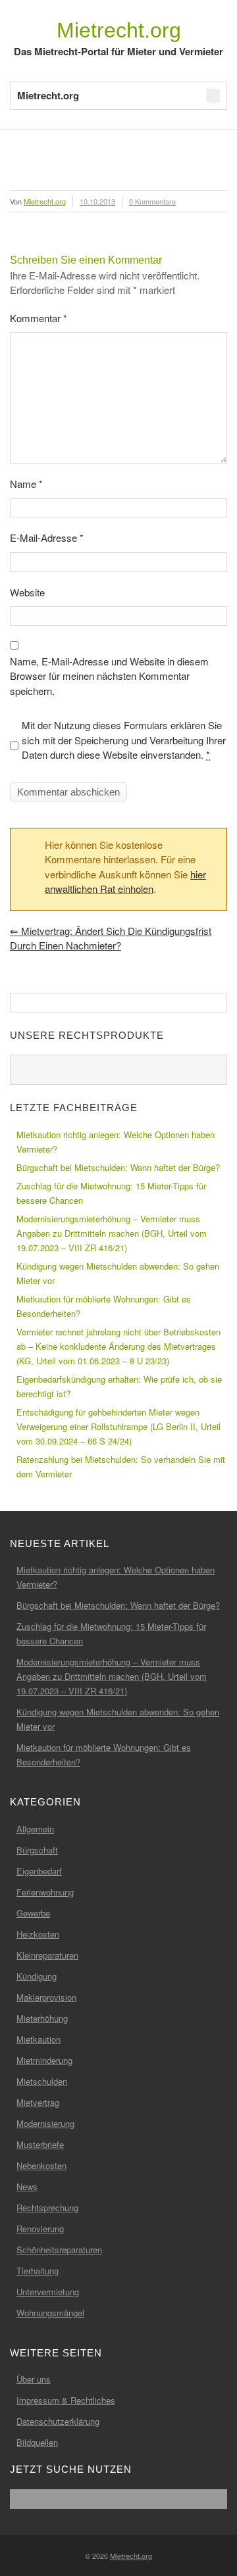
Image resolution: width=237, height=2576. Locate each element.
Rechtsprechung (47, 2207)
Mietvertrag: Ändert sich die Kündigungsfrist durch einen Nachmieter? (111, 938)
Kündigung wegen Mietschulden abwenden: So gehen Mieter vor (118, 1273)
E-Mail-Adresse (47, 537)
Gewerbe (33, 1913)
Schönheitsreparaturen (59, 2250)
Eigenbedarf (39, 1871)
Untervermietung (48, 2292)
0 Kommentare (152, 201)
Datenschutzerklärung (58, 2421)
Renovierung (40, 2229)
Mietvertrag (38, 2102)
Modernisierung (45, 2123)
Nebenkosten (41, 2165)
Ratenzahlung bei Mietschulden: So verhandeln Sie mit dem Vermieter (121, 1467)
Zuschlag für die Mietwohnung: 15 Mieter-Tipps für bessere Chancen (111, 1193)
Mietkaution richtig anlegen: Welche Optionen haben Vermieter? (116, 1142)
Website (27, 592)
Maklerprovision (46, 1997)
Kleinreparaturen (47, 1955)
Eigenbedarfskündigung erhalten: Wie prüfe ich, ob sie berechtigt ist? (119, 1386)
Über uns (34, 2379)
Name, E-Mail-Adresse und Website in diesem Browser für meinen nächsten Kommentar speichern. (109, 676)
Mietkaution (39, 2039)
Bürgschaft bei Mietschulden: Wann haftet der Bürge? (118, 1167)
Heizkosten (38, 1934)
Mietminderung (44, 2060)
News (27, 2186)
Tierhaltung (38, 2271)
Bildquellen (37, 2442)
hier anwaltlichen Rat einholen (125, 882)
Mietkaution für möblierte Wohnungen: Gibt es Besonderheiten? (104, 1306)
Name (26, 484)
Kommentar (39, 318)
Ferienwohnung (45, 1892)
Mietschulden (42, 2081)
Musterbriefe (40, 2144)
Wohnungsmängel (50, 2313)
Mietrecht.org (119, 30)
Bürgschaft (37, 1850)
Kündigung (37, 1976)
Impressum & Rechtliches (66, 2400)
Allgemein (35, 1829)
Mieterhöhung (42, 2018)
